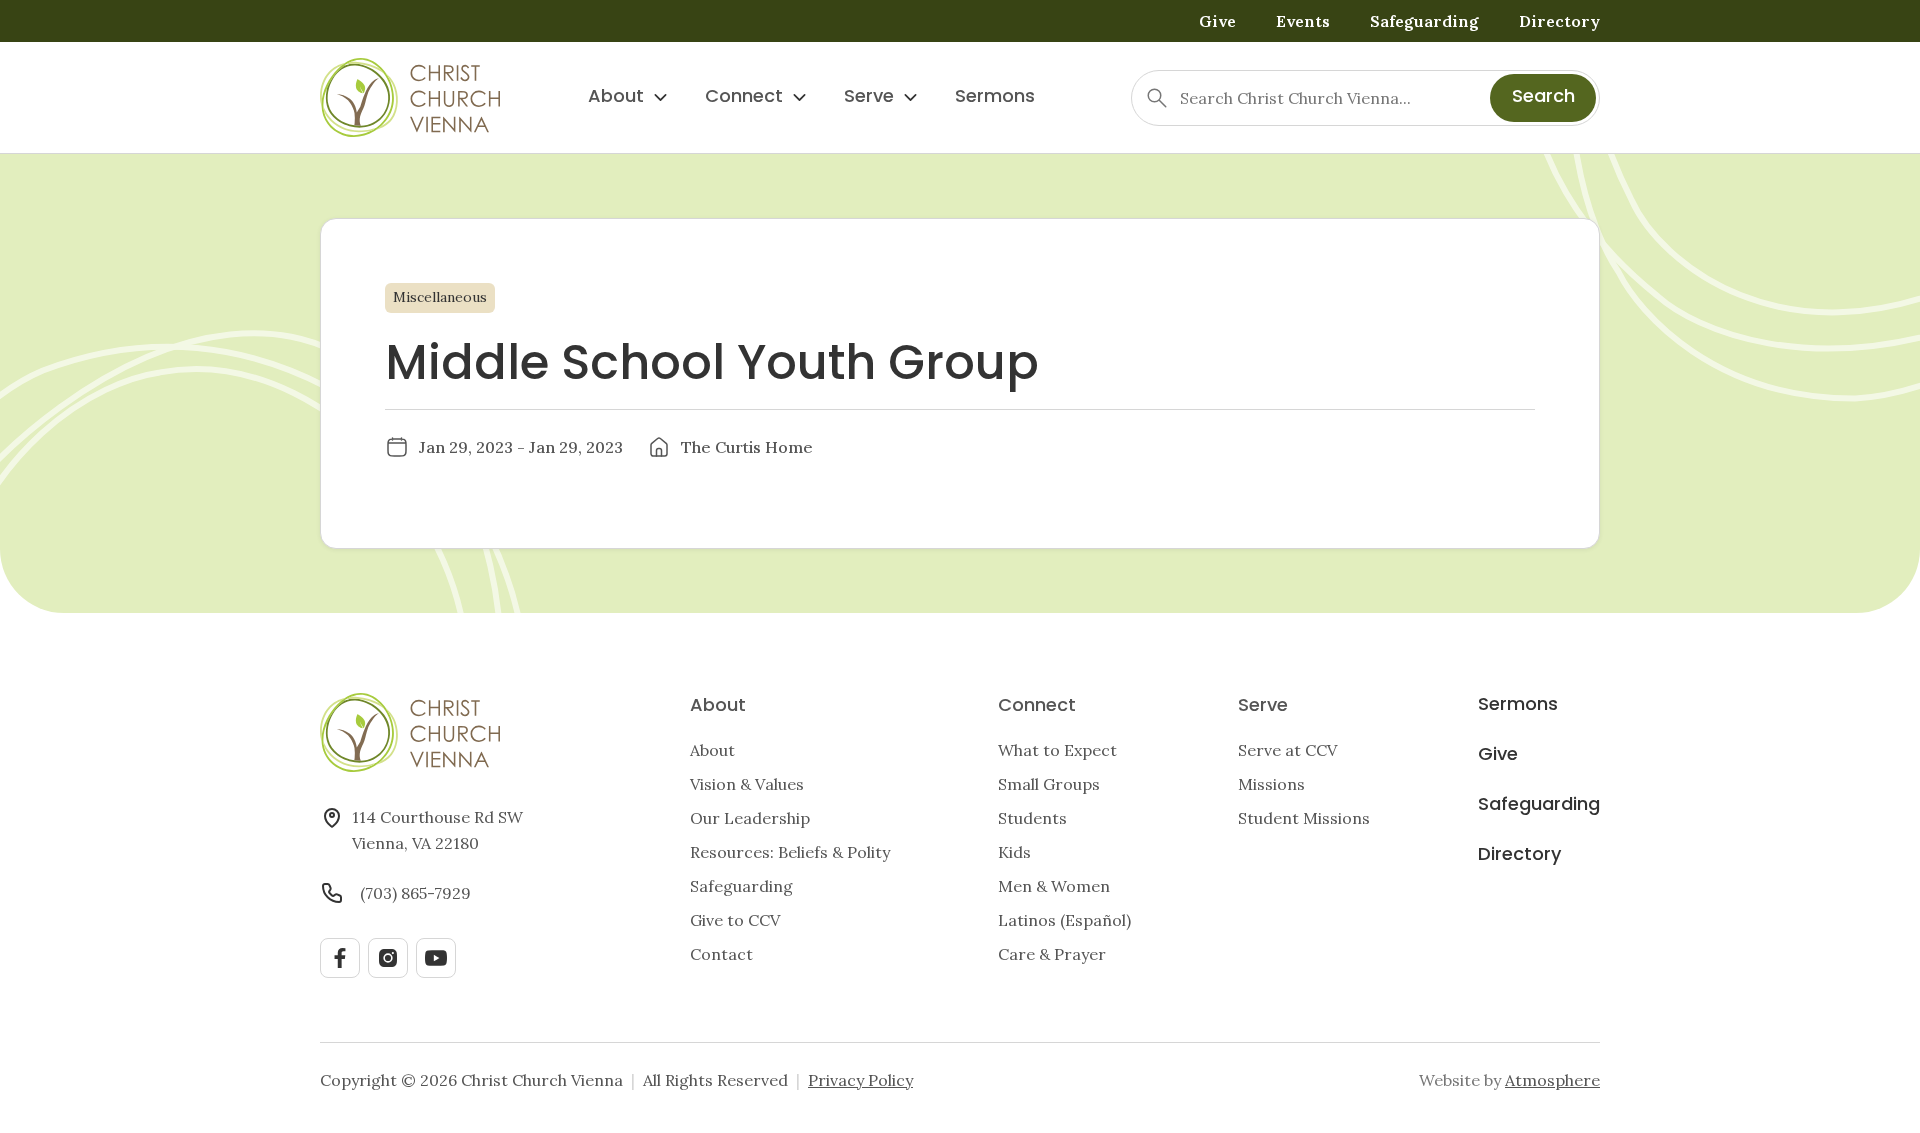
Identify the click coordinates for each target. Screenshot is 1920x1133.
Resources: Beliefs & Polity (790, 852)
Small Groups (1049, 784)
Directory (1559, 21)
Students (1032, 818)
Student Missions (1304, 818)
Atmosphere (1552, 1080)
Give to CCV (735, 920)
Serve (869, 97)
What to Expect (1057, 750)
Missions (1271, 784)
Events (1303, 21)
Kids (1014, 852)
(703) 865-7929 (415, 893)
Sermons (995, 97)
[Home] (410, 97)
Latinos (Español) (1064, 920)
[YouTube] (436, 958)
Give (1217, 21)
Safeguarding (1424, 21)
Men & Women (1054, 886)
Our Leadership (750, 818)
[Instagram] (388, 958)
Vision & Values (747, 784)
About (616, 97)
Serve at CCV (1287, 750)
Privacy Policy (860, 1080)
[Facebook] (340, 958)
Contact (721, 954)
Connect (744, 97)
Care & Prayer (1052, 954)
